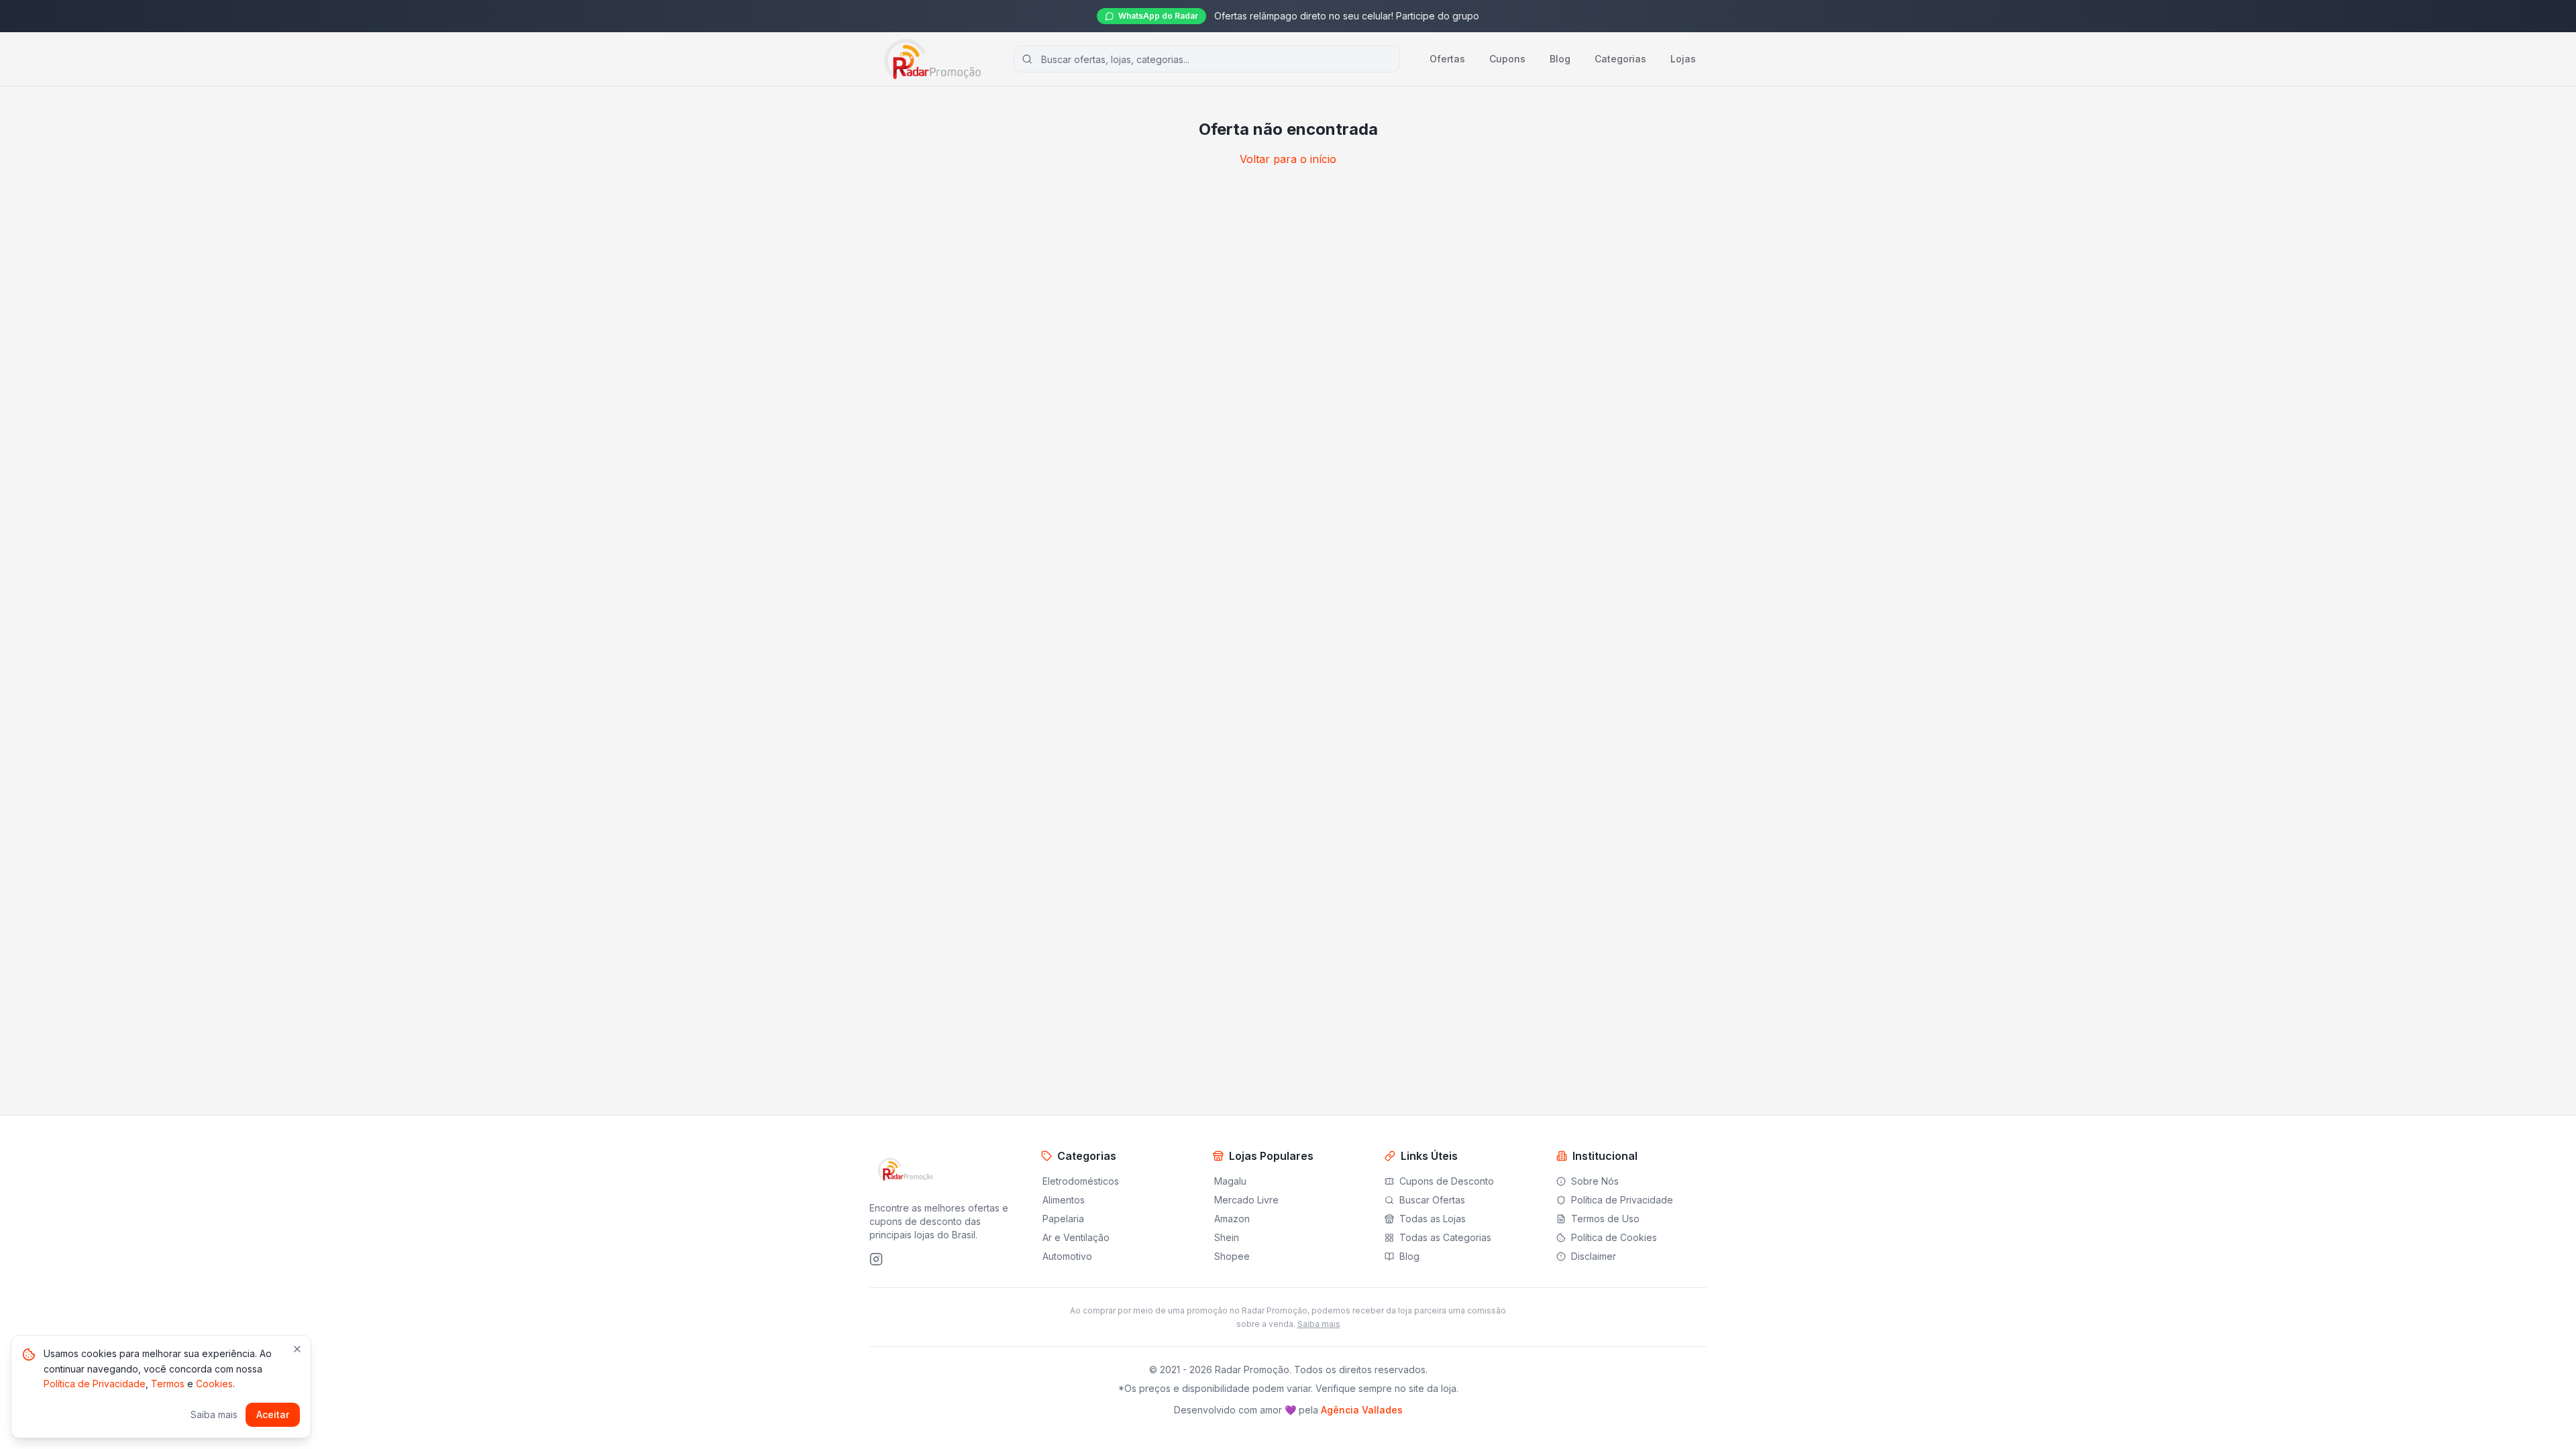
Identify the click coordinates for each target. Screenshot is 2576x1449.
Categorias (1620, 59)
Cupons (1507, 59)
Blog (1560, 59)
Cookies (214, 1384)
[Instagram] (876, 1259)
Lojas (1683, 59)
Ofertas (1447, 59)
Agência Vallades (1362, 1410)
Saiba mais (1319, 1324)
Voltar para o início (1288, 159)
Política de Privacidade (95, 1384)
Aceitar (273, 1414)
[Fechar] (297, 1349)
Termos (168, 1384)
